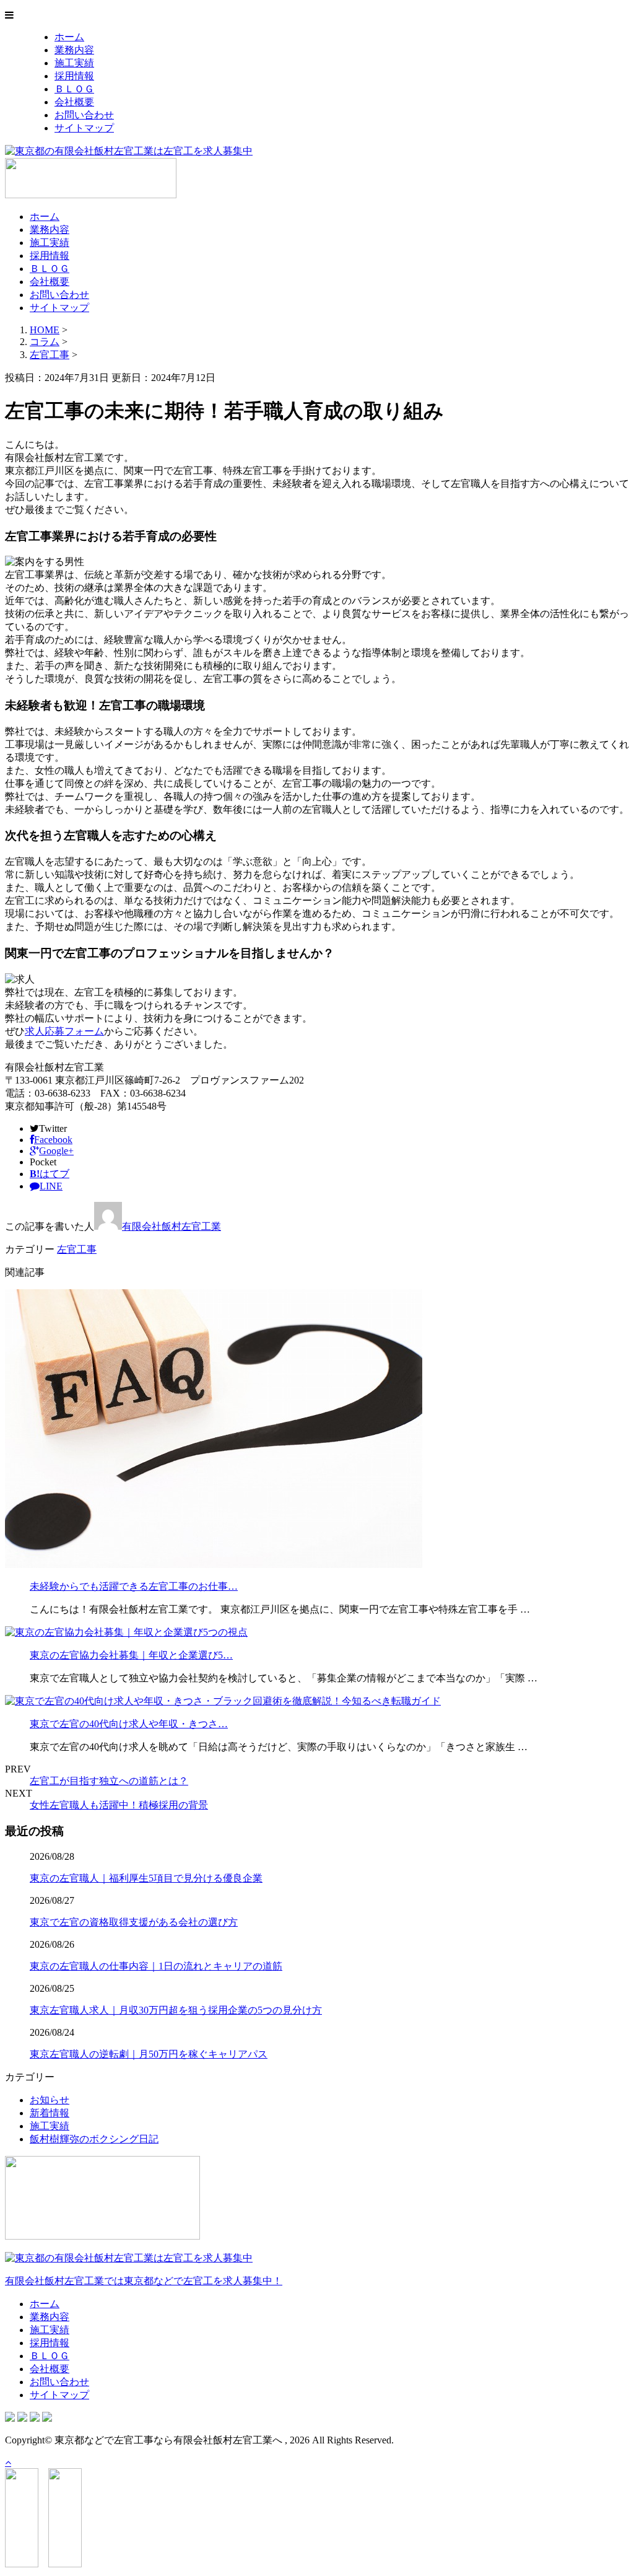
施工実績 (74, 63)
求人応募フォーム (64, 1031)
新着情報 (50, 2113)
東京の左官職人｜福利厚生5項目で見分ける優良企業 (146, 1878)
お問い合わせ (84, 115)
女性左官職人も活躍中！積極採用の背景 (119, 1805)
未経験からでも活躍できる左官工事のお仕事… (134, 1586)
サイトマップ (84, 128)
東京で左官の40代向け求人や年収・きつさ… (129, 1724)
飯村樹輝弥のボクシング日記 (94, 2139)
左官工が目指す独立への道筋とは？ (109, 1781)
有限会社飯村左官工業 (172, 1226)
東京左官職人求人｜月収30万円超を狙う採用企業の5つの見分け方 (176, 2010)
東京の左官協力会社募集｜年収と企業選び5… (131, 1655)
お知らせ (50, 2100)
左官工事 (50, 355)
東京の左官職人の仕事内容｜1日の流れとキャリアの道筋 (156, 1966)
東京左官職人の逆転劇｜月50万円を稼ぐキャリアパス (149, 2054)
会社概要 (74, 102)
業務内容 (74, 50)
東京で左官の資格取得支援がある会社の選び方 (134, 1922)
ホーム (69, 37)
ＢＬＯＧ (74, 89)
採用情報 (74, 76)
